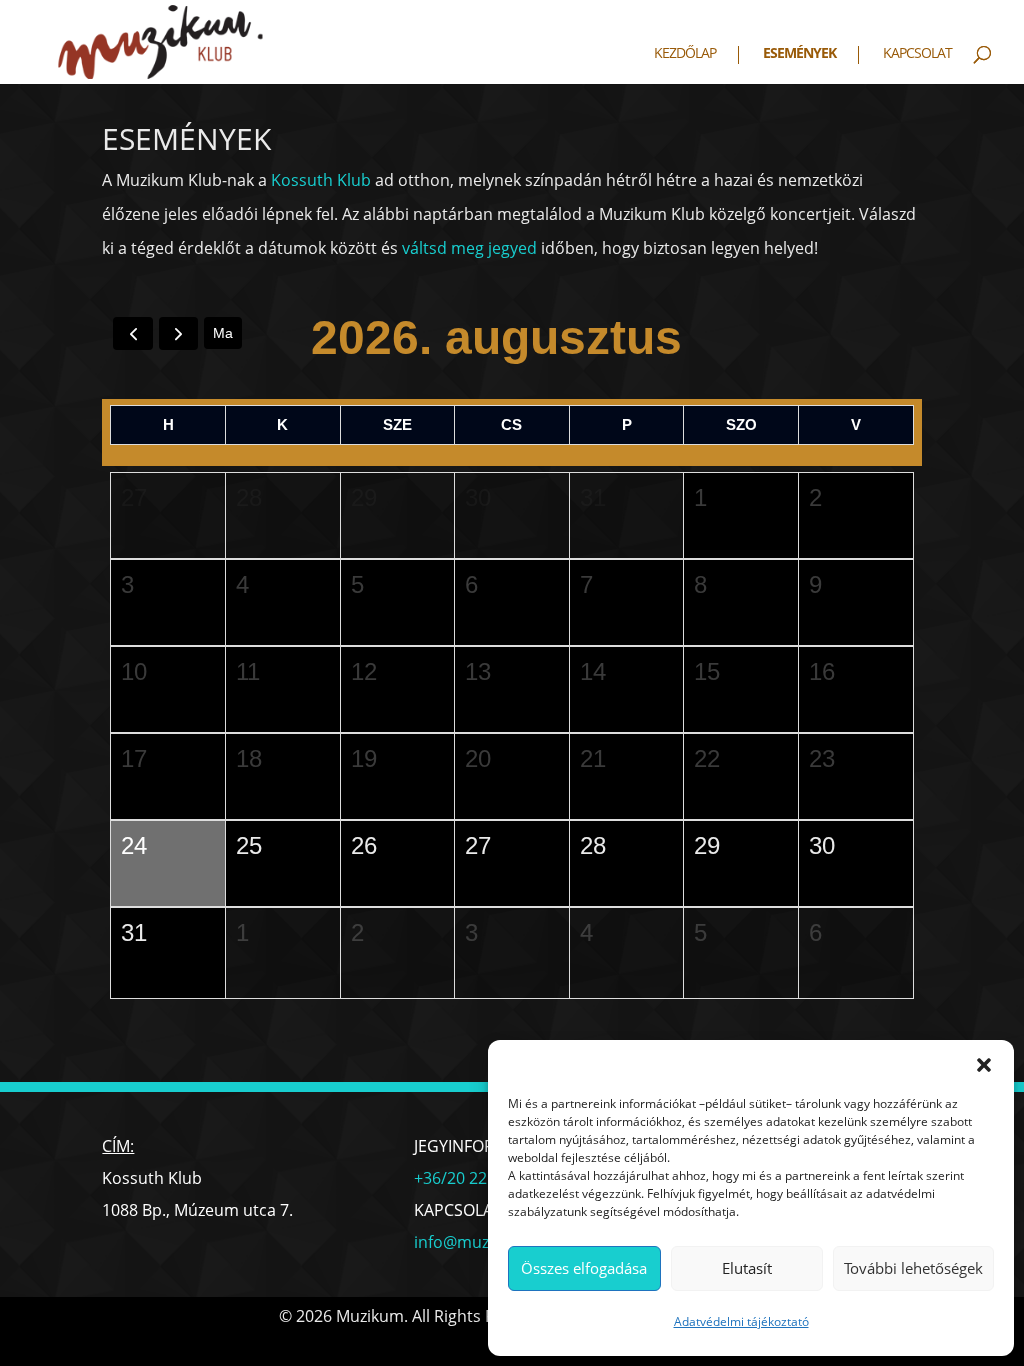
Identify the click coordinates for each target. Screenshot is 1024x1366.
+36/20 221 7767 (475, 1178)
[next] (178, 333)
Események (799, 54)
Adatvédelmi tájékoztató (741, 1321)
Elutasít (747, 1268)
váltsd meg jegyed (469, 248)
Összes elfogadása (584, 1268)
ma (223, 333)
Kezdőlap (685, 54)
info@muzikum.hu (482, 1242)
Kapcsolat (917, 54)
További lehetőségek (913, 1268)
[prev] (132, 333)
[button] (984, 1065)
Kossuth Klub (321, 180)
